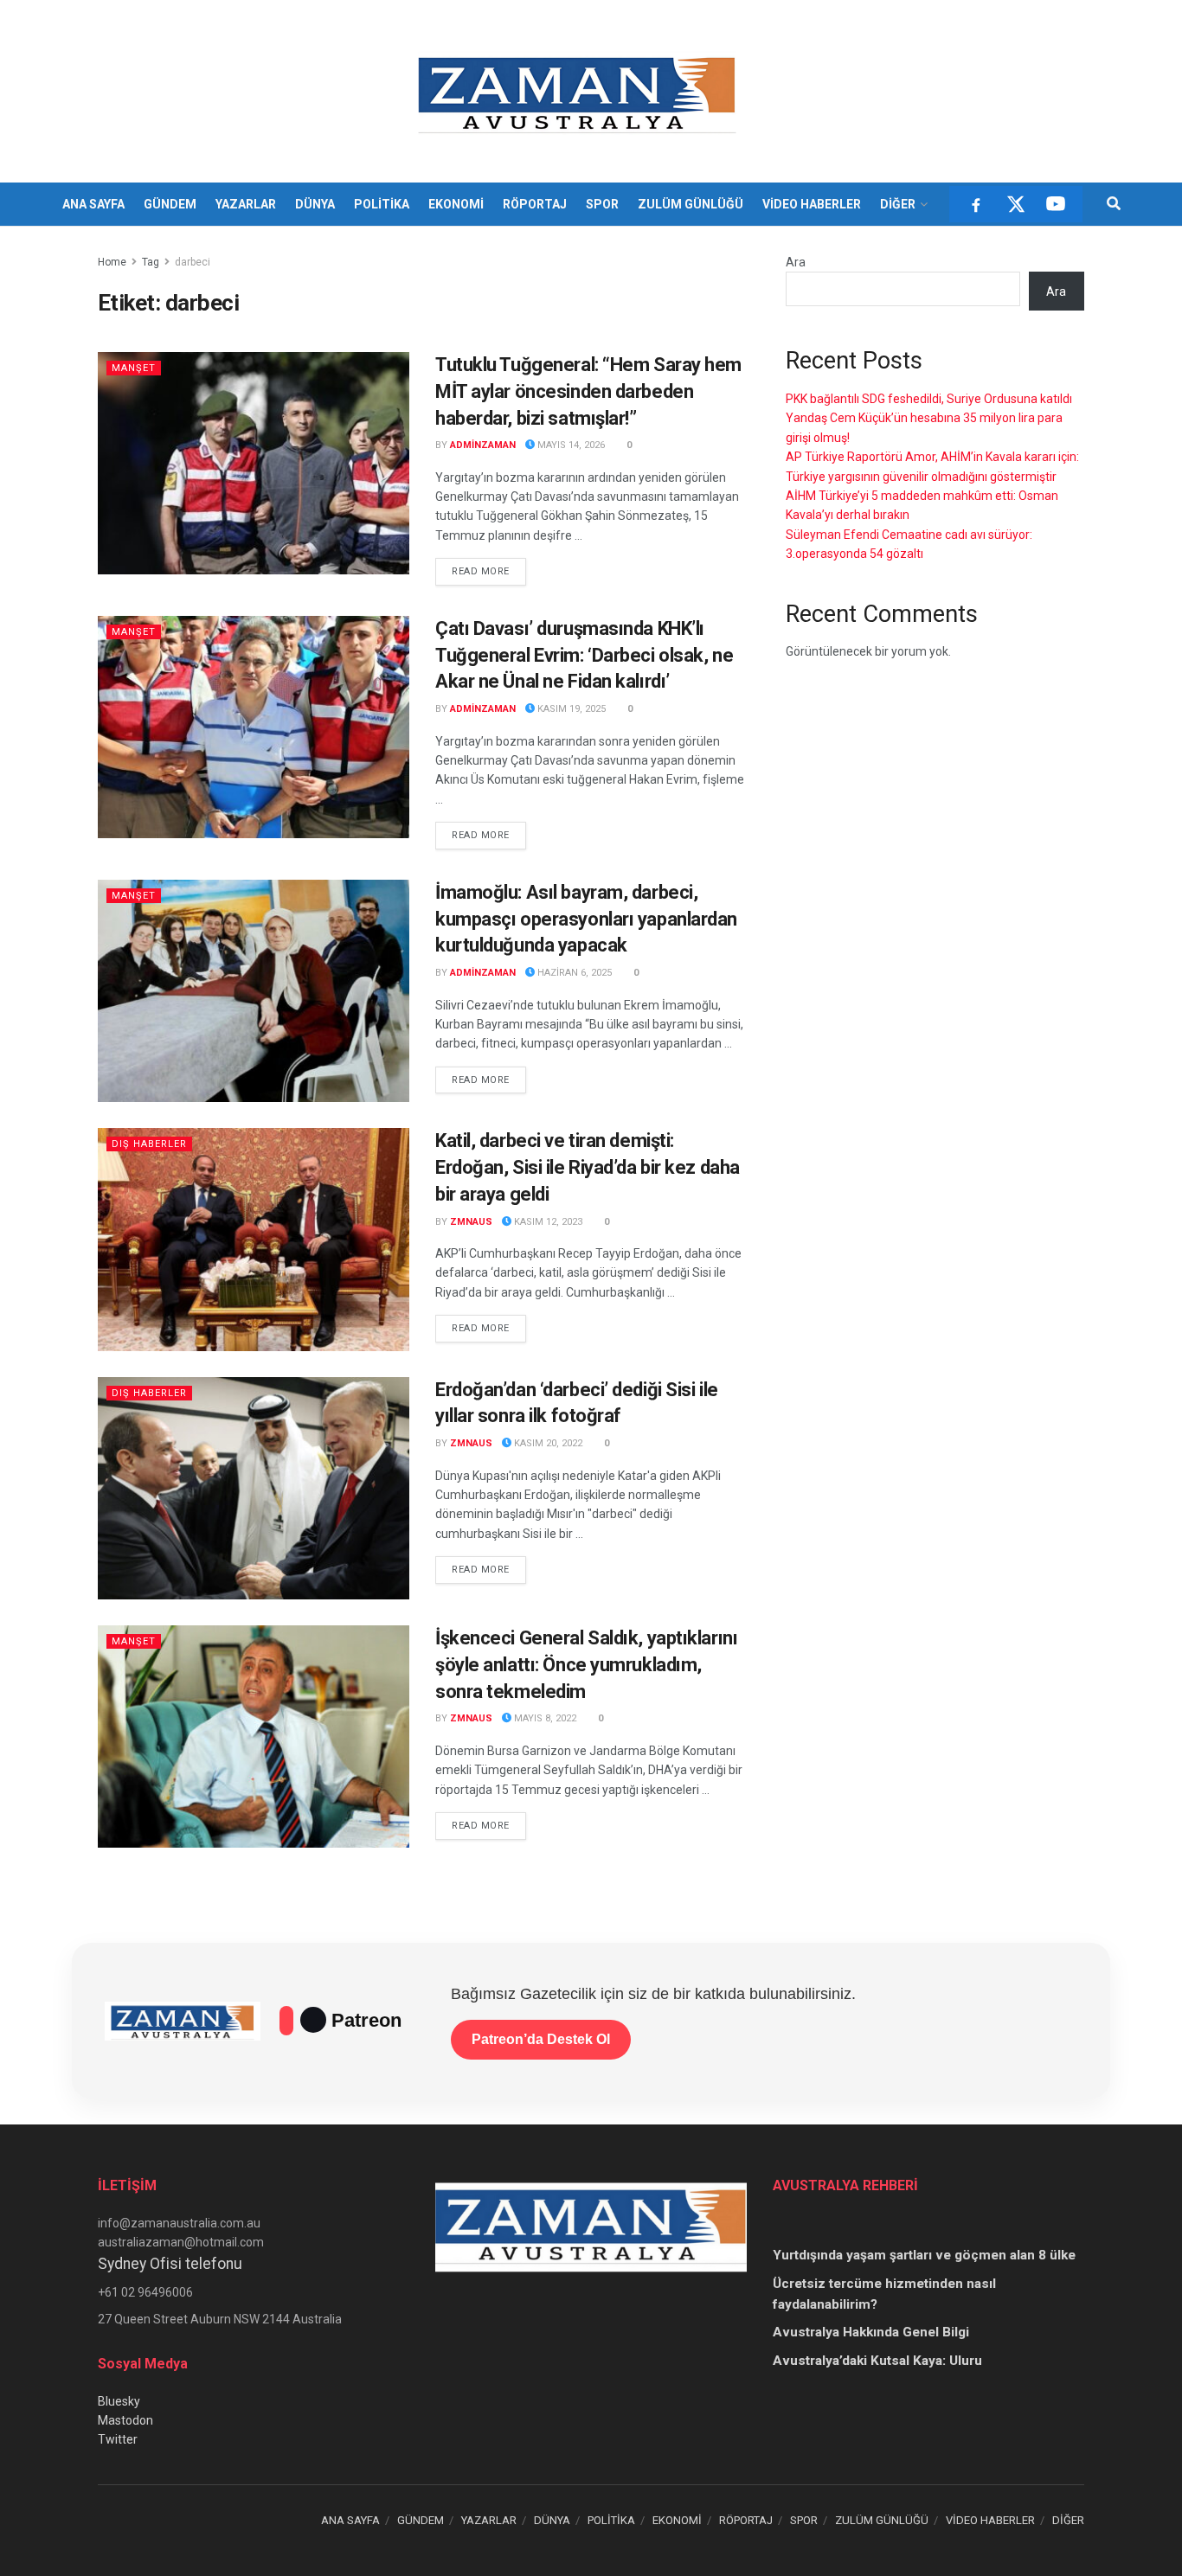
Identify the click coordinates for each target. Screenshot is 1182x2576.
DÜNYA (315, 204)
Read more (489, 571)
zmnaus (471, 1222)
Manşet (134, 368)
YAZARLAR (246, 204)
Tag (151, 262)
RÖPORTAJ (535, 204)
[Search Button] (1114, 204)
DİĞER (898, 204)
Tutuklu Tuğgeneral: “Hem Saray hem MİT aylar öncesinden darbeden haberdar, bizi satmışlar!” (588, 391)
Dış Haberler (149, 1144)
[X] (1016, 204)
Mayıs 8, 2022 (544, 1718)
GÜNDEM (170, 204)
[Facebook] (976, 204)
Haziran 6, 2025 (573, 973)
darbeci (193, 262)
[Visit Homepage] (579, 92)
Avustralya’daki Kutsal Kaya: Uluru (877, 2361)
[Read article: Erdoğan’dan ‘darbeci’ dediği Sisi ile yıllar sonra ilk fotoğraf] (254, 1488)
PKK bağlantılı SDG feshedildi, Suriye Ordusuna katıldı (929, 399)
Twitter (118, 2439)
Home (112, 262)
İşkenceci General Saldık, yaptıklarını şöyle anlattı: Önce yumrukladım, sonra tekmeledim (586, 1665)
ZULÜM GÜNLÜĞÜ (691, 204)
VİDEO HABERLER (812, 204)
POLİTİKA (382, 204)
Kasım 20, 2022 (547, 1443)
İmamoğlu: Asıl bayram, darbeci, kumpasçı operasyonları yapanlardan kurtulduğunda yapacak (586, 919)
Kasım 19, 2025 (570, 709)
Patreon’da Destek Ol (541, 2039)
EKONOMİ (456, 204)
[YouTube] (1056, 204)
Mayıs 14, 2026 (570, 445)
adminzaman (483, 445)
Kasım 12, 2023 (547, 1222)
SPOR (602, 204)
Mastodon (125, 2420)
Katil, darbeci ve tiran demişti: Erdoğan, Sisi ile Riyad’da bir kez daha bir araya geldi (588, 1167)
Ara (796, 262)
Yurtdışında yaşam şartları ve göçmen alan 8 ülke (924, 2255)
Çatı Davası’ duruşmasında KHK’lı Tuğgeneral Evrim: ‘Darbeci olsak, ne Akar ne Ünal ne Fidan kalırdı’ (584, 655)
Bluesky (119, 2401)
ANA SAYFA (93, 204)
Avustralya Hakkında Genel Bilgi (871, 2332)
